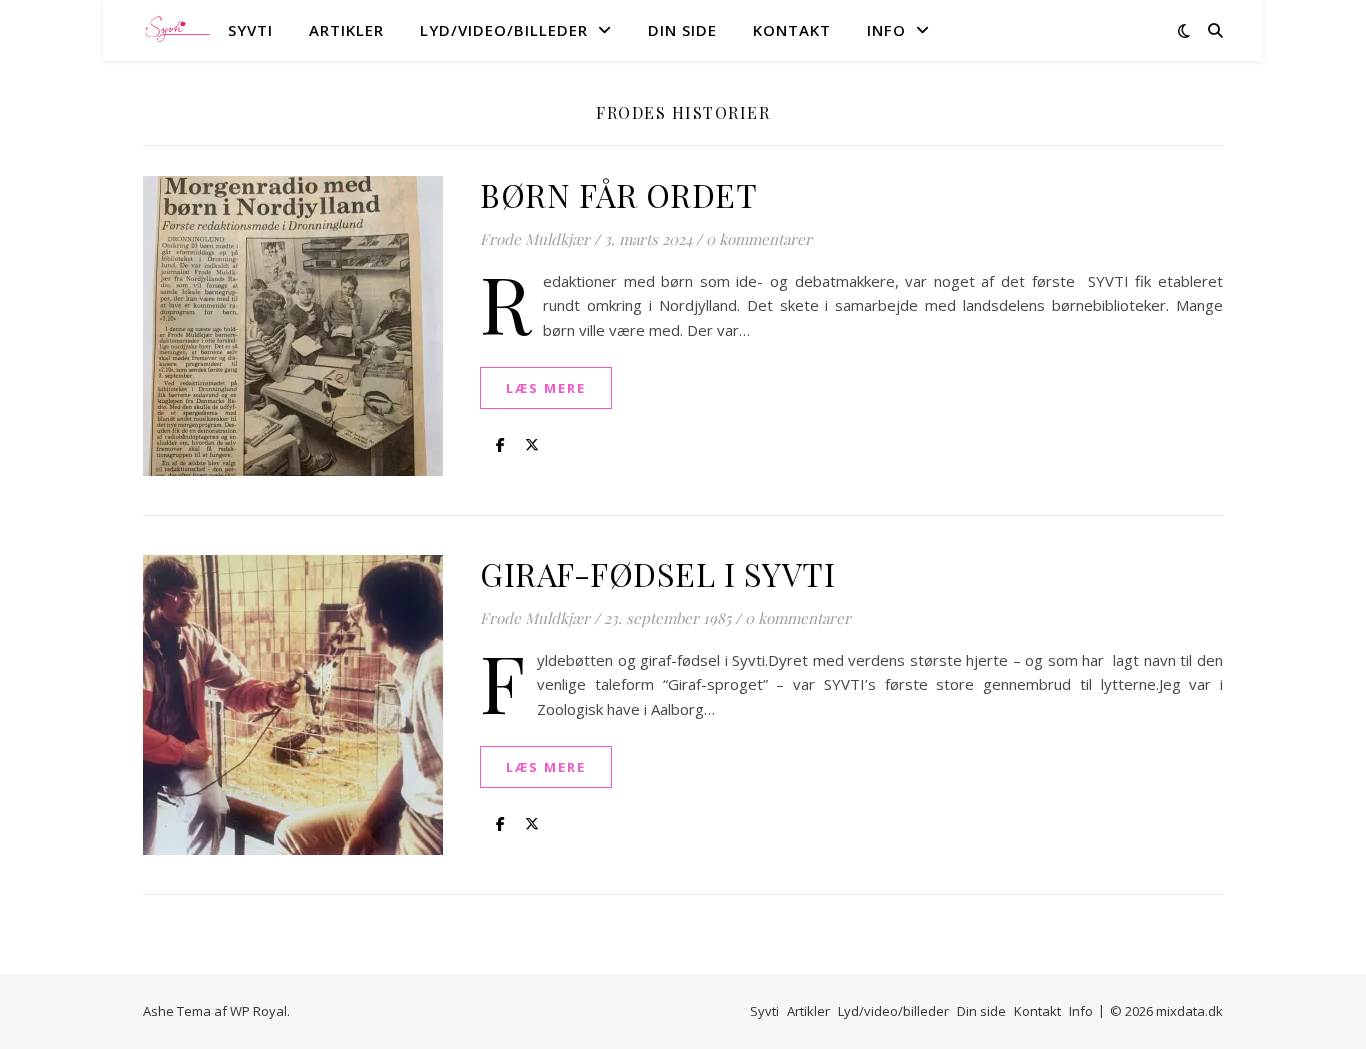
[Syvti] (178, 30)
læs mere (546, 388)
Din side (682, 30)
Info (886, 30)
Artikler (346, 30)
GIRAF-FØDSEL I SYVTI (657, 573)
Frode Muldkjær (535, 239)
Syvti (250, 30)
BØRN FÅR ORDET (618, 194)
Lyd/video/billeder (504, 30)
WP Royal (258, 1011)
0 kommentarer (759, 239)
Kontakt (792, 30)
